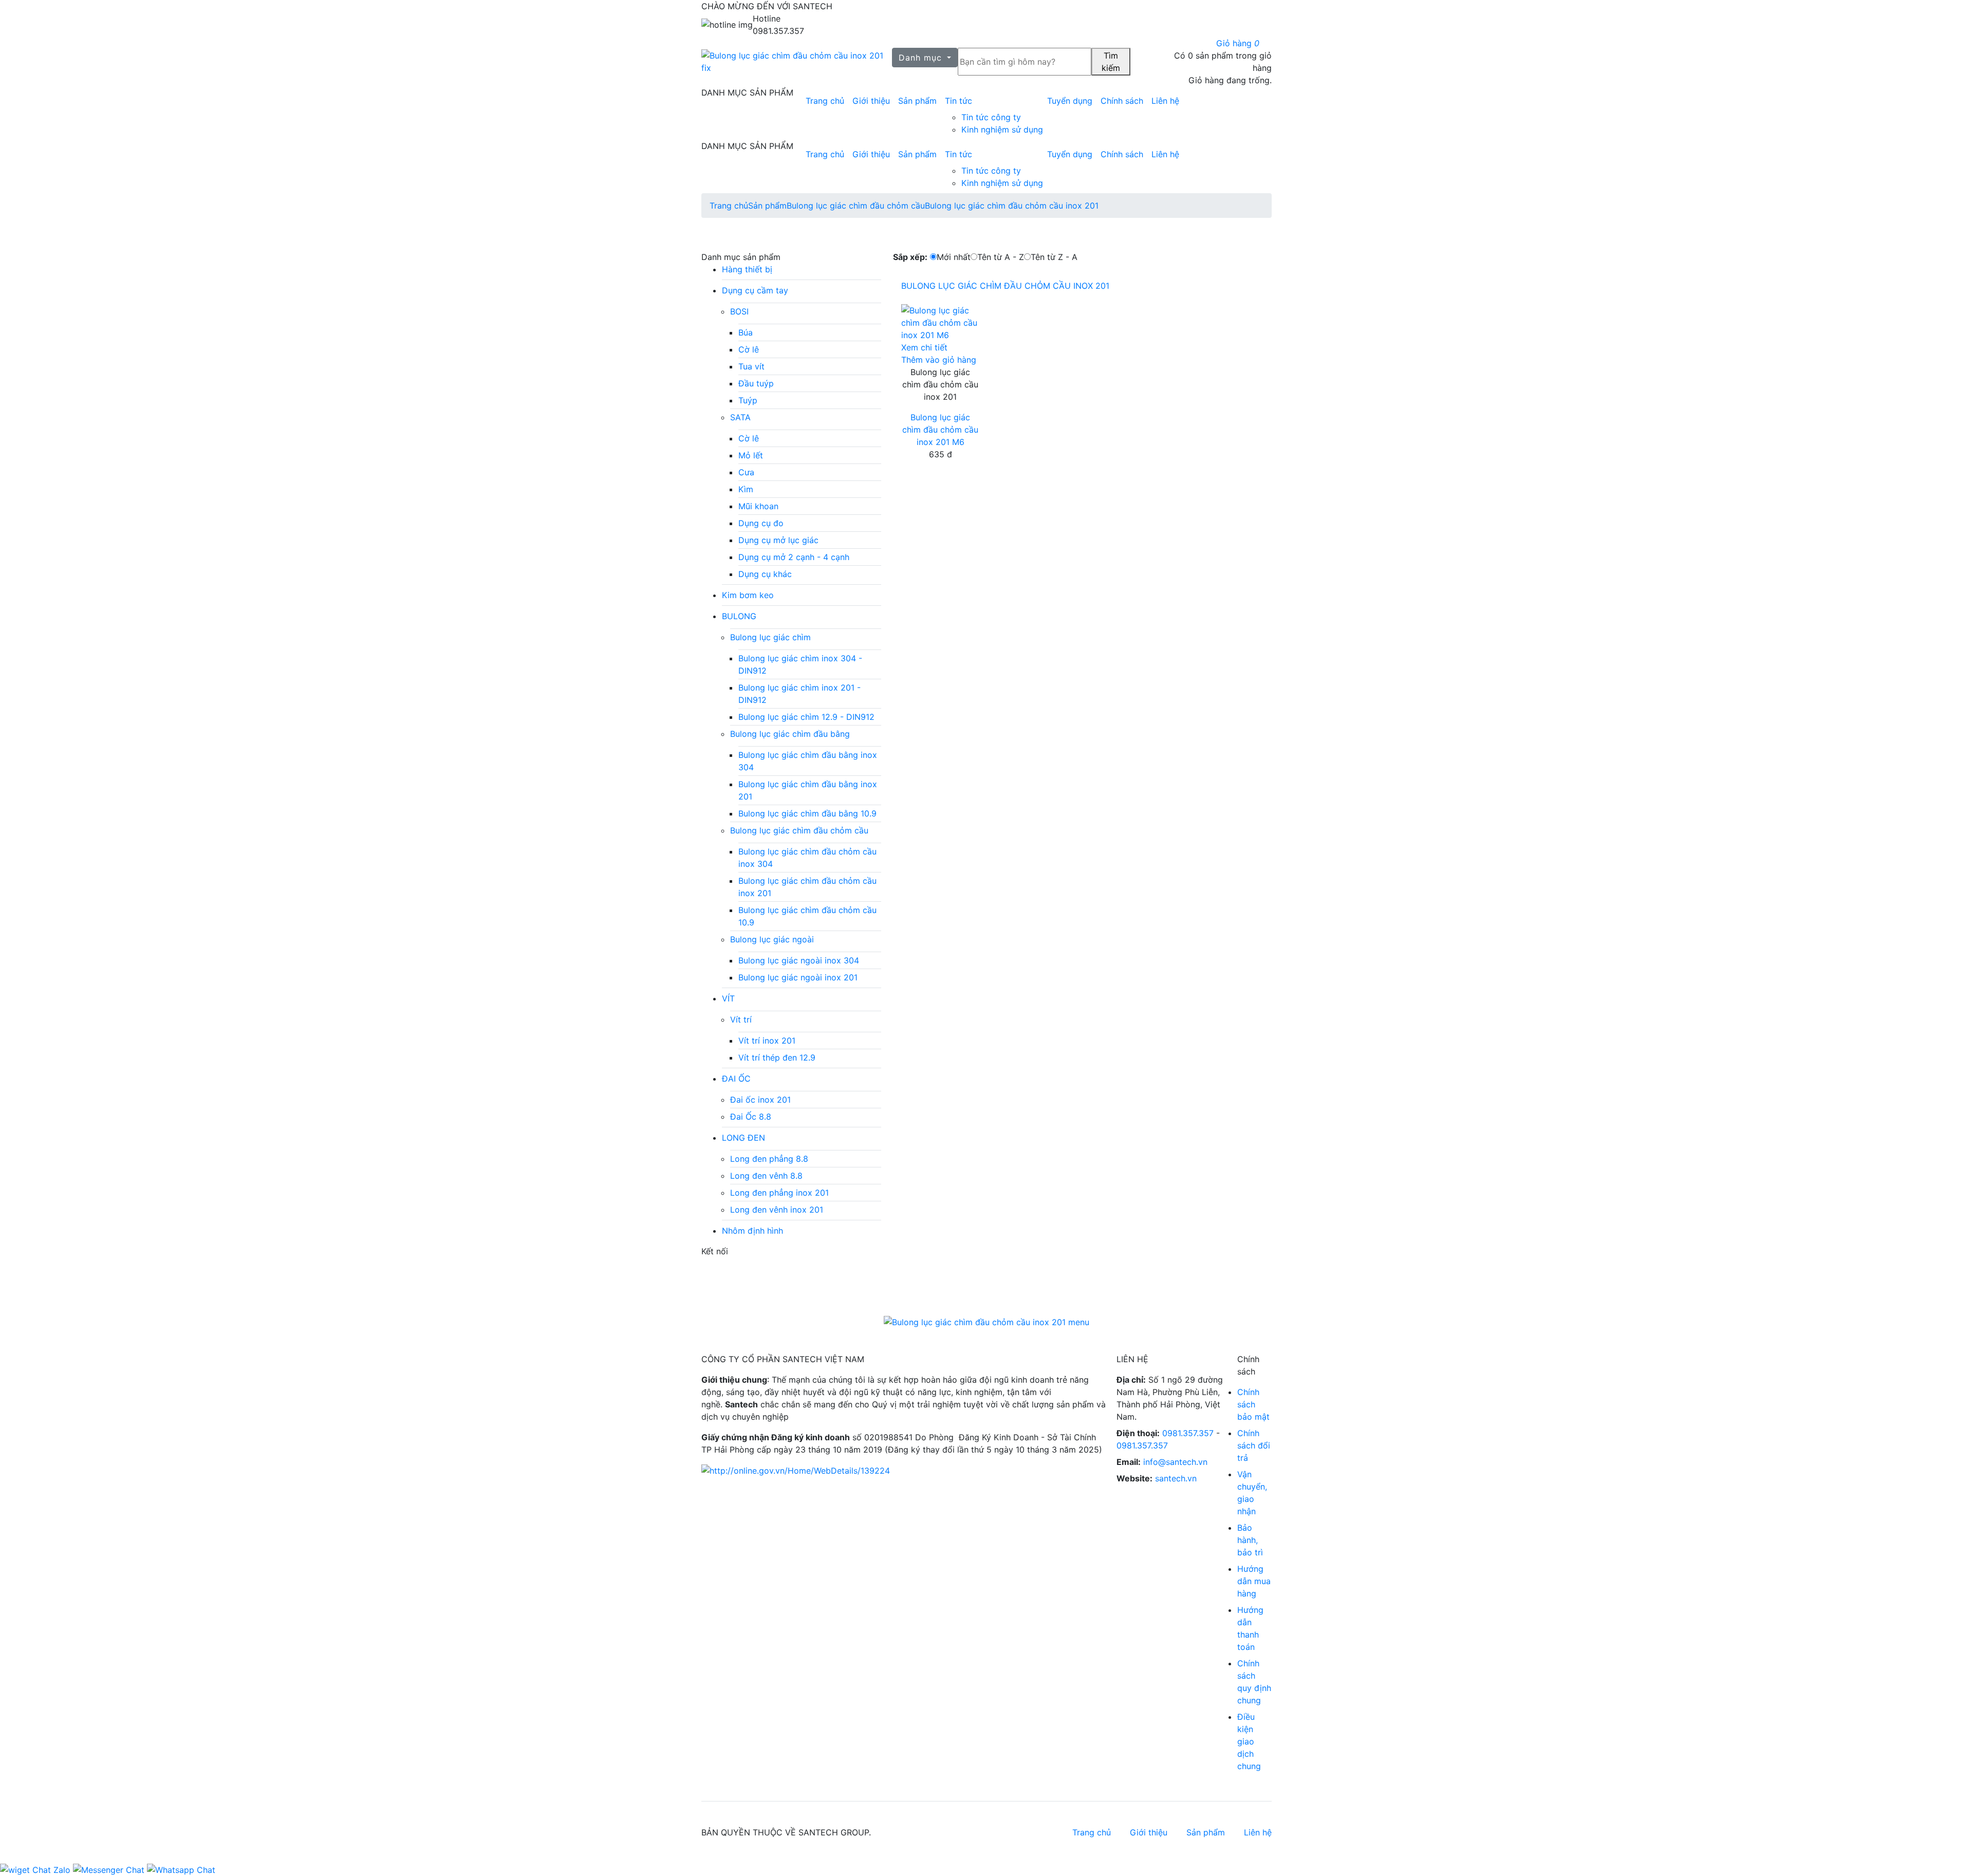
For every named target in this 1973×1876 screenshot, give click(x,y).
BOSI (739, 311)
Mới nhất (954, 257)
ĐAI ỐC (736, 1079)
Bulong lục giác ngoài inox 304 (799, 960)
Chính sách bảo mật (1253, 1404)
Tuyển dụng (1070, 101)
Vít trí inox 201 (767, 1041)
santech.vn (1176, 1478)
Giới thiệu (871, 101)
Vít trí (741, 1019)
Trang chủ (825, 101)
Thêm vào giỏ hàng (939, 360)
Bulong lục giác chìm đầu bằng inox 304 (808, 761)
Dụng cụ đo (761, 523)
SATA (740, 417)
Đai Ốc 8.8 (751, 1117)
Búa (746, 332)
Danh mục (922, 58)
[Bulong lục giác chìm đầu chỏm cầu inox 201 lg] (797, 62)
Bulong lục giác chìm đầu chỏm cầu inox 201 (1012, 206)
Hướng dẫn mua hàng (1254, 1581)
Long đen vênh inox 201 (777, 1210)
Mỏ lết (751, 455)
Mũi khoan (758, 506)
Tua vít (751, 366)
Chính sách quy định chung (1254, 1682)
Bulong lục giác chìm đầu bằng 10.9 (807, 813)
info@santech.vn (1175, 1462)
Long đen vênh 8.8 (766, 1176)
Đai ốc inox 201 (760, 1100)
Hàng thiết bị (747, 269)
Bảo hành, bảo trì (1250, 1540)
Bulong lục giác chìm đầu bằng (790, 734)
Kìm (746, 489)
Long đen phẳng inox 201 (779, 1193)
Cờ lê (749, 349)
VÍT (728, 998)
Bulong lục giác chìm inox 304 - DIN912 (800, 664)
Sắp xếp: (910, 257)
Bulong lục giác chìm (770, 637)
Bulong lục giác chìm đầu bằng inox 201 (808, 790)
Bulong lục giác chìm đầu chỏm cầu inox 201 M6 (940, 430)
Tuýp (748, 400)
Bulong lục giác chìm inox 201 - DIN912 (799, 694)
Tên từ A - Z (1001, 257)
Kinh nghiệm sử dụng (1002, 129)
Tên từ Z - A (1054, 257)
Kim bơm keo (748, 595)
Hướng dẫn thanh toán (1250, 1628)
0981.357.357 (1188, 1433)
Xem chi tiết (924, 347)
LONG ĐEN (743, 1138)
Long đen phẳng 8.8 (769, 1159)
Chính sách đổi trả (1254, 1445)
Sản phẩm (917, 101)
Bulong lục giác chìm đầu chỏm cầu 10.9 (807, 916)
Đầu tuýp (756, 383)
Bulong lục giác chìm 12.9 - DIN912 (806, 717)
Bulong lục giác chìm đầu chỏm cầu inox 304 (807, 858)
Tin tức (958, 101)
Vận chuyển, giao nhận (1252, 1493)
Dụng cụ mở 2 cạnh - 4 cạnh (794, 557)
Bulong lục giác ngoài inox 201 (798, 977)
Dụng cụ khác (765, 574)
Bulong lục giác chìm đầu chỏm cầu (856, 206)
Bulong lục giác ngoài (772, 939)
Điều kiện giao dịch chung (1249, 1741)
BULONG (739, 616)
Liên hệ (1165, 101)
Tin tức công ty (991, 117)
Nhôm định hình (752, 1231)
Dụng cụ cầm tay (755, 290)
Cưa (746, 472)
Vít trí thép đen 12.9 (777, 1057)
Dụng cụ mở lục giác (778, 540)
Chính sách (1122, 101)
